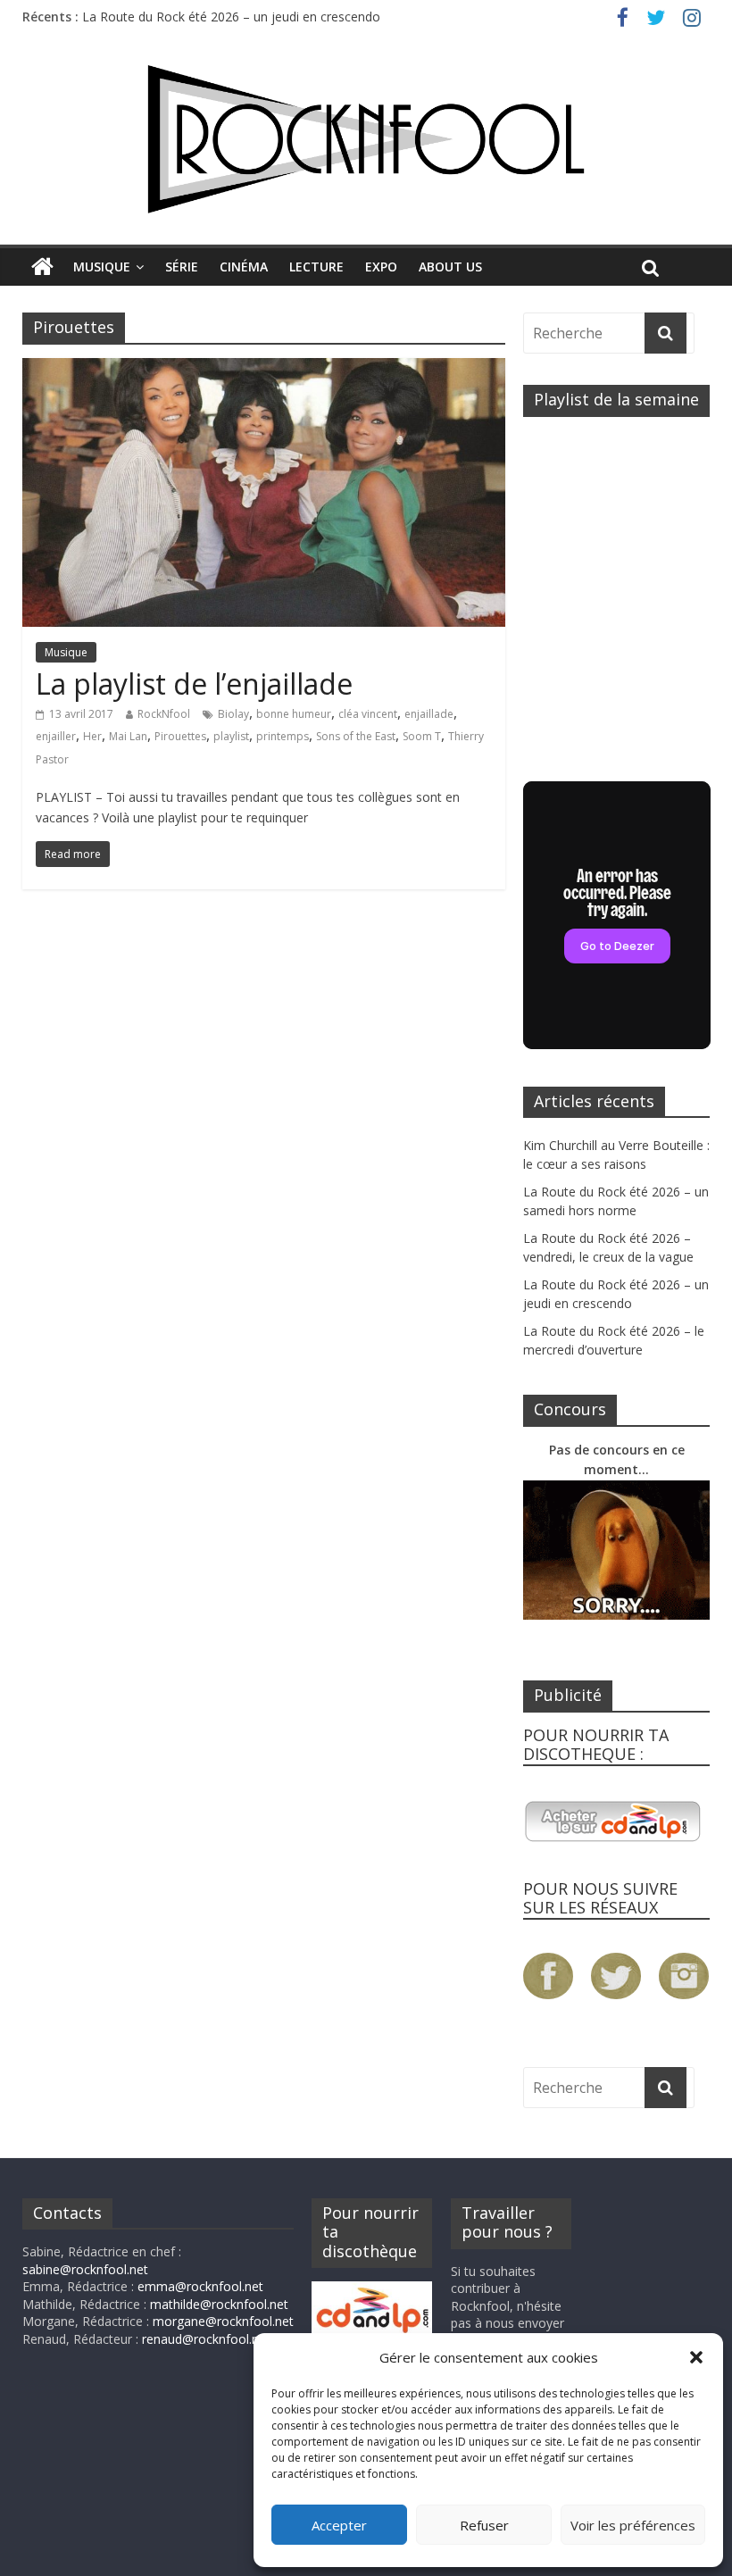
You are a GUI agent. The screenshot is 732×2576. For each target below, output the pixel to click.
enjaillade (429, 714)
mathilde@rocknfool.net (219, 2304)
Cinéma (244, 267)
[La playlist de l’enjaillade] (264, 369)
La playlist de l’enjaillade (194, 684)
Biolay (233, 714)
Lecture (316, 267)
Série (182, 267)
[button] (696, 2357)
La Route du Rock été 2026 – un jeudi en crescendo (231, 17)
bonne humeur (294, 714)
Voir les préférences (633, 2525)
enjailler (56, 736)
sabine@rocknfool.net (85, 2269)
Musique (102, 267)
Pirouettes (180, 736)
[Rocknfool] (366, 139)
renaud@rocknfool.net (206, 2339)
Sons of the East (356, 736)
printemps (283, 736)
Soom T (422, 736)
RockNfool (164, 714)
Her (92, 736)
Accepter (339, 2525)
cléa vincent (368, 714)
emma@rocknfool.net (200, 2286)
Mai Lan (128, 736)
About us (450, 267)
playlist (231, 736)
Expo (381, 267)
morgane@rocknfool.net (223, 2321)
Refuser (484, 2525)
